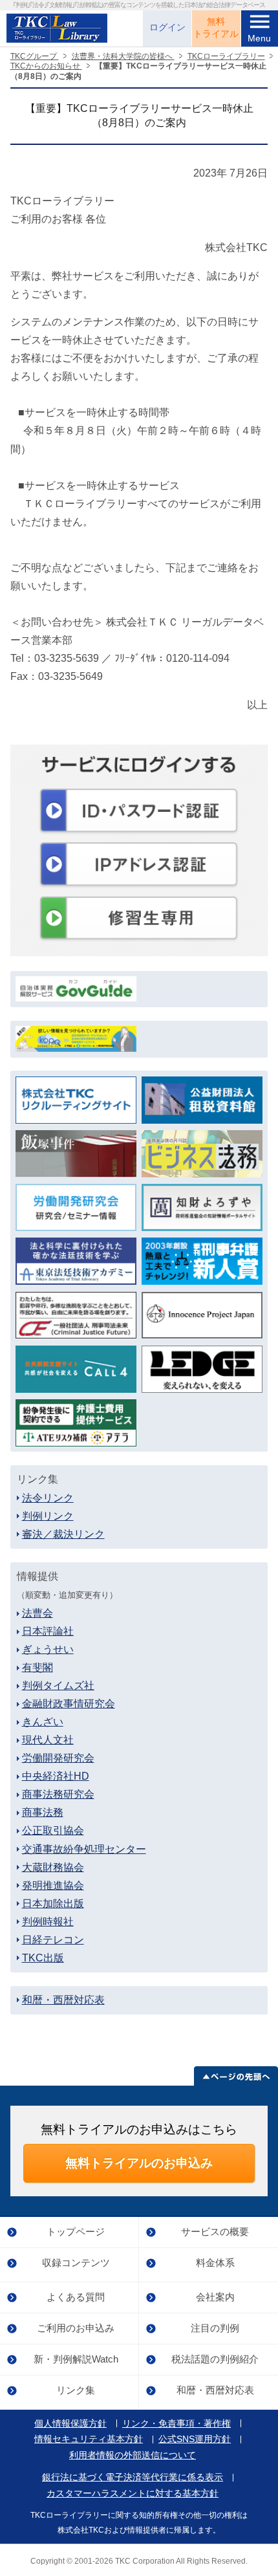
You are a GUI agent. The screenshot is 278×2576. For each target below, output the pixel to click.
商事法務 (43, 1812)
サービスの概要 (215, 2232)
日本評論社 (48, 1631)
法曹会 (37, 1613)
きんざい (43, 1722)
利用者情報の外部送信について (133, 2456)
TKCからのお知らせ (46, 66)
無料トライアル (216, 28)
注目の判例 (215, 2328)
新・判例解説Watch (76, 2359)
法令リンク (48, 1498)
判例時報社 (48, 1922)
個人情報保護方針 (70, 2424)
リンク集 (76, 2390)
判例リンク (48, 1516)
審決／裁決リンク (63, 1534)
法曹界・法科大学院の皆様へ (123, 56)
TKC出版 (43, 1958)
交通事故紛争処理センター (84, 1849)
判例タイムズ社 (58, 1686)
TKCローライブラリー (226, 56)
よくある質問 (76, 2297)
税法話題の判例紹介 (215, 2359)
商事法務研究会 (58, 1794)
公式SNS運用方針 (195, 2440)
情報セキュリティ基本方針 (89, 2440)
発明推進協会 (53, 1885)
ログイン (167, 27)
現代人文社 (48, 1740)
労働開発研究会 (58, 1758)
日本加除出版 (53, 1904)
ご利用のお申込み (76, 2328)
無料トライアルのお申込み (139, 2163)
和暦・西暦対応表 (63, 2000)
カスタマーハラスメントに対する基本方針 (133, 2494)
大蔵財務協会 (53, 1867)
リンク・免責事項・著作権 (176, 2424)
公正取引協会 (53, 1830)
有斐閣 (37, 1667)
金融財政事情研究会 (69, 1704)
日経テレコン (53, 1940)
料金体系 (215, 2263)
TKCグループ (35, 56)
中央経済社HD (56, 1776)
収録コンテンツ (76, 2263)
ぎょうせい (48, 1649)
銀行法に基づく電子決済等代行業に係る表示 (133, 2478)
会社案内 (215, 2297)
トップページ (76, 2232)
